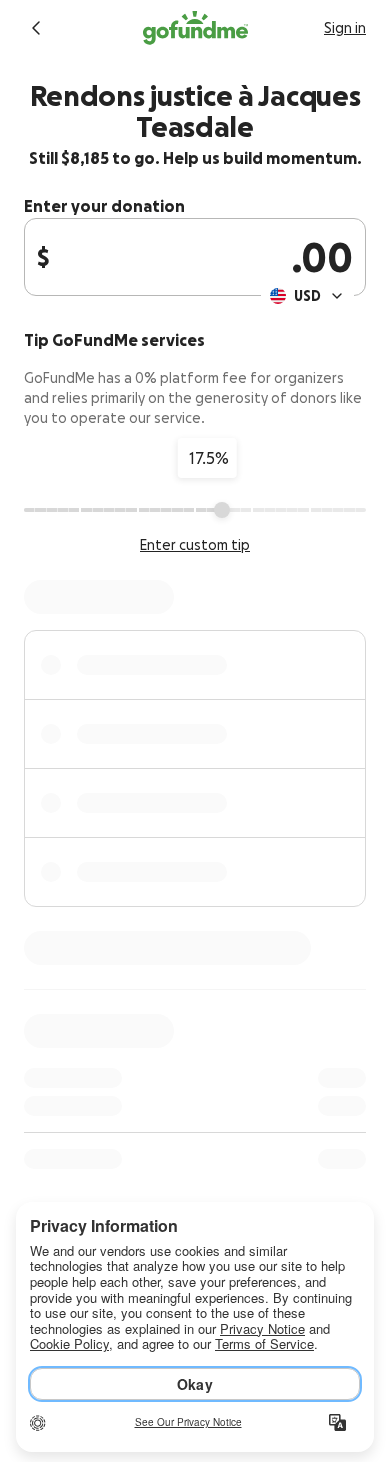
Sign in (345, 28)
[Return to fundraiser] (36, 28)
